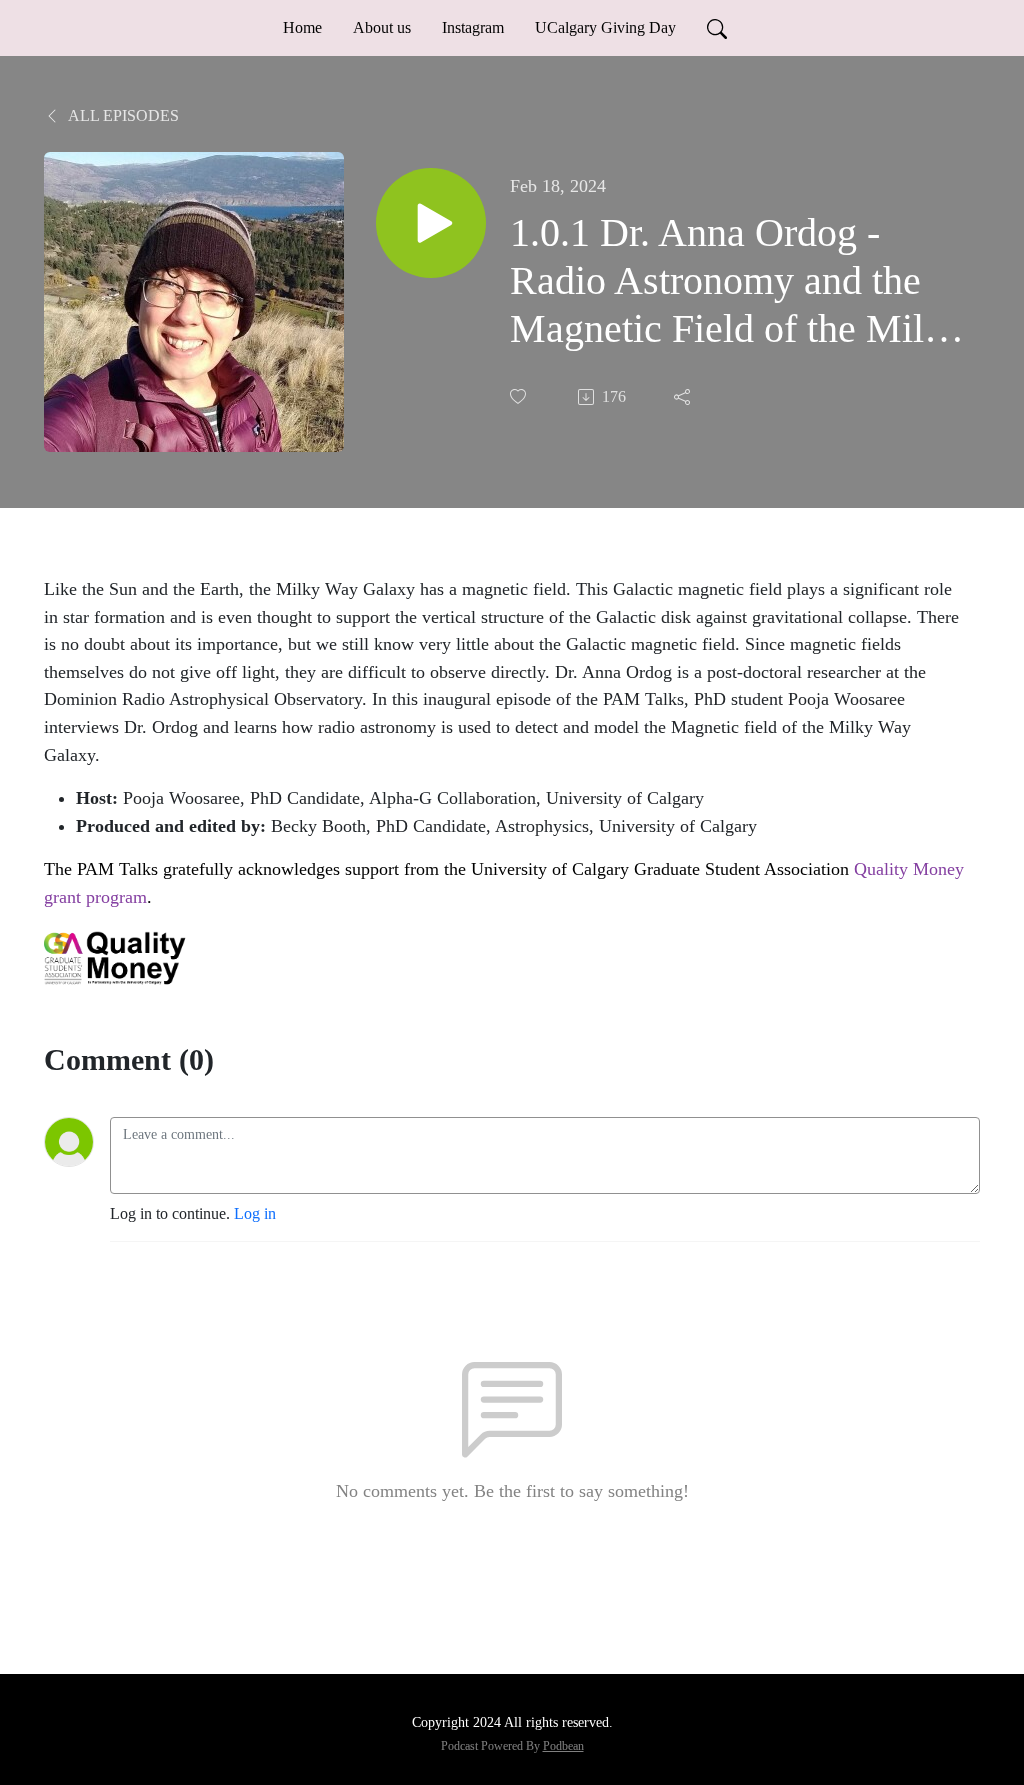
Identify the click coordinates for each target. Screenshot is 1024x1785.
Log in (255, 1213)
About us (382, 27)
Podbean (563, 1746)
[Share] (684, 397)
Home (302, 27)
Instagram (473, 27)
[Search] (717, 28)
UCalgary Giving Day (605, 27)
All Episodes (122, 115)
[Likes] (520, 396)
